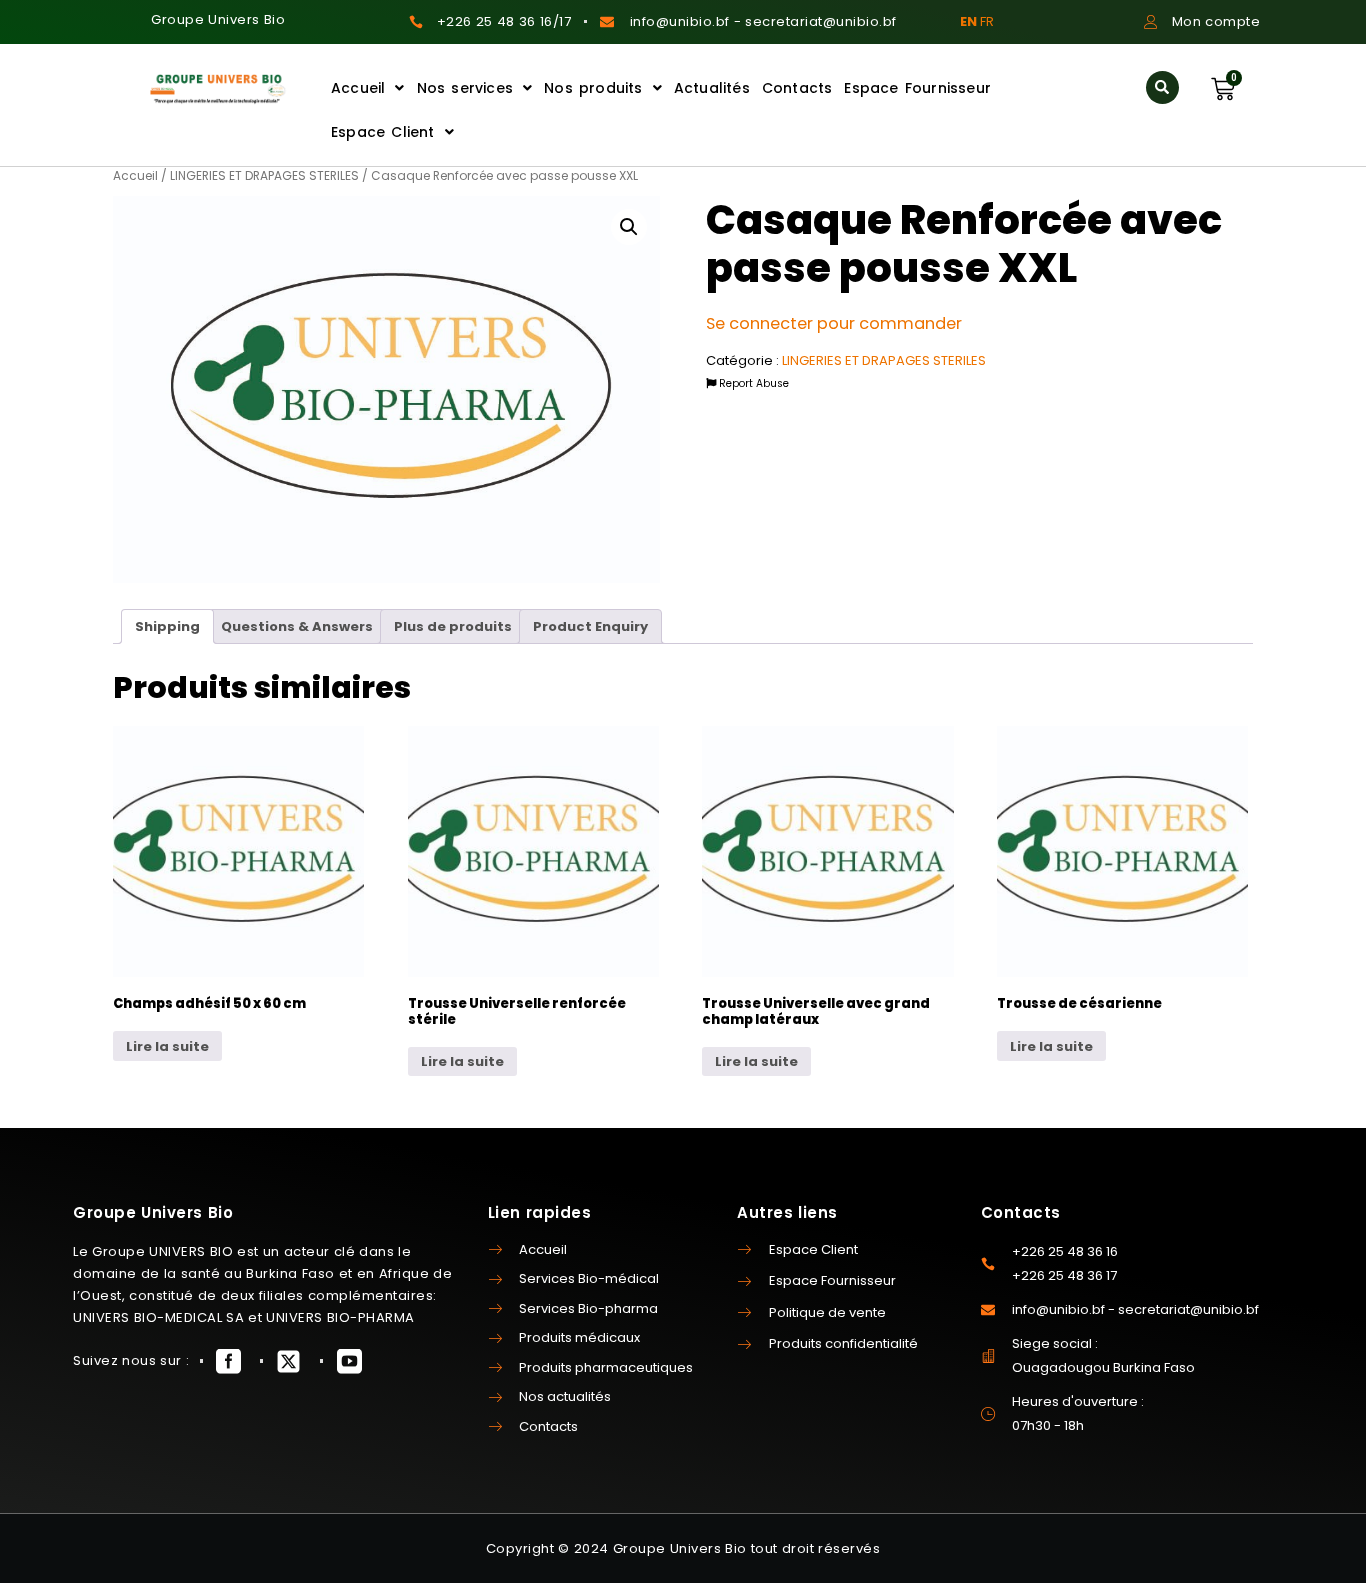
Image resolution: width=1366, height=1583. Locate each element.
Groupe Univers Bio (218, 19)
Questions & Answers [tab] (297, 626)
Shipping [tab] (167, 626)
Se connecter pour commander (834, 323)
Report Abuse (752, 383)
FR (987, 21)
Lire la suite (167, 1046)
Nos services (465, 88)
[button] (1162, 87)
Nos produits (593, 88)
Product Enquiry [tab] (590, 626)
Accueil (358, 88)
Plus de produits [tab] (453, 626)
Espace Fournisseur (917, 88)
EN (968, 21)
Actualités (712, 88)
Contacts (797, 88)
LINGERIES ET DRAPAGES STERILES (264, 175)
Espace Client (383, 132)
